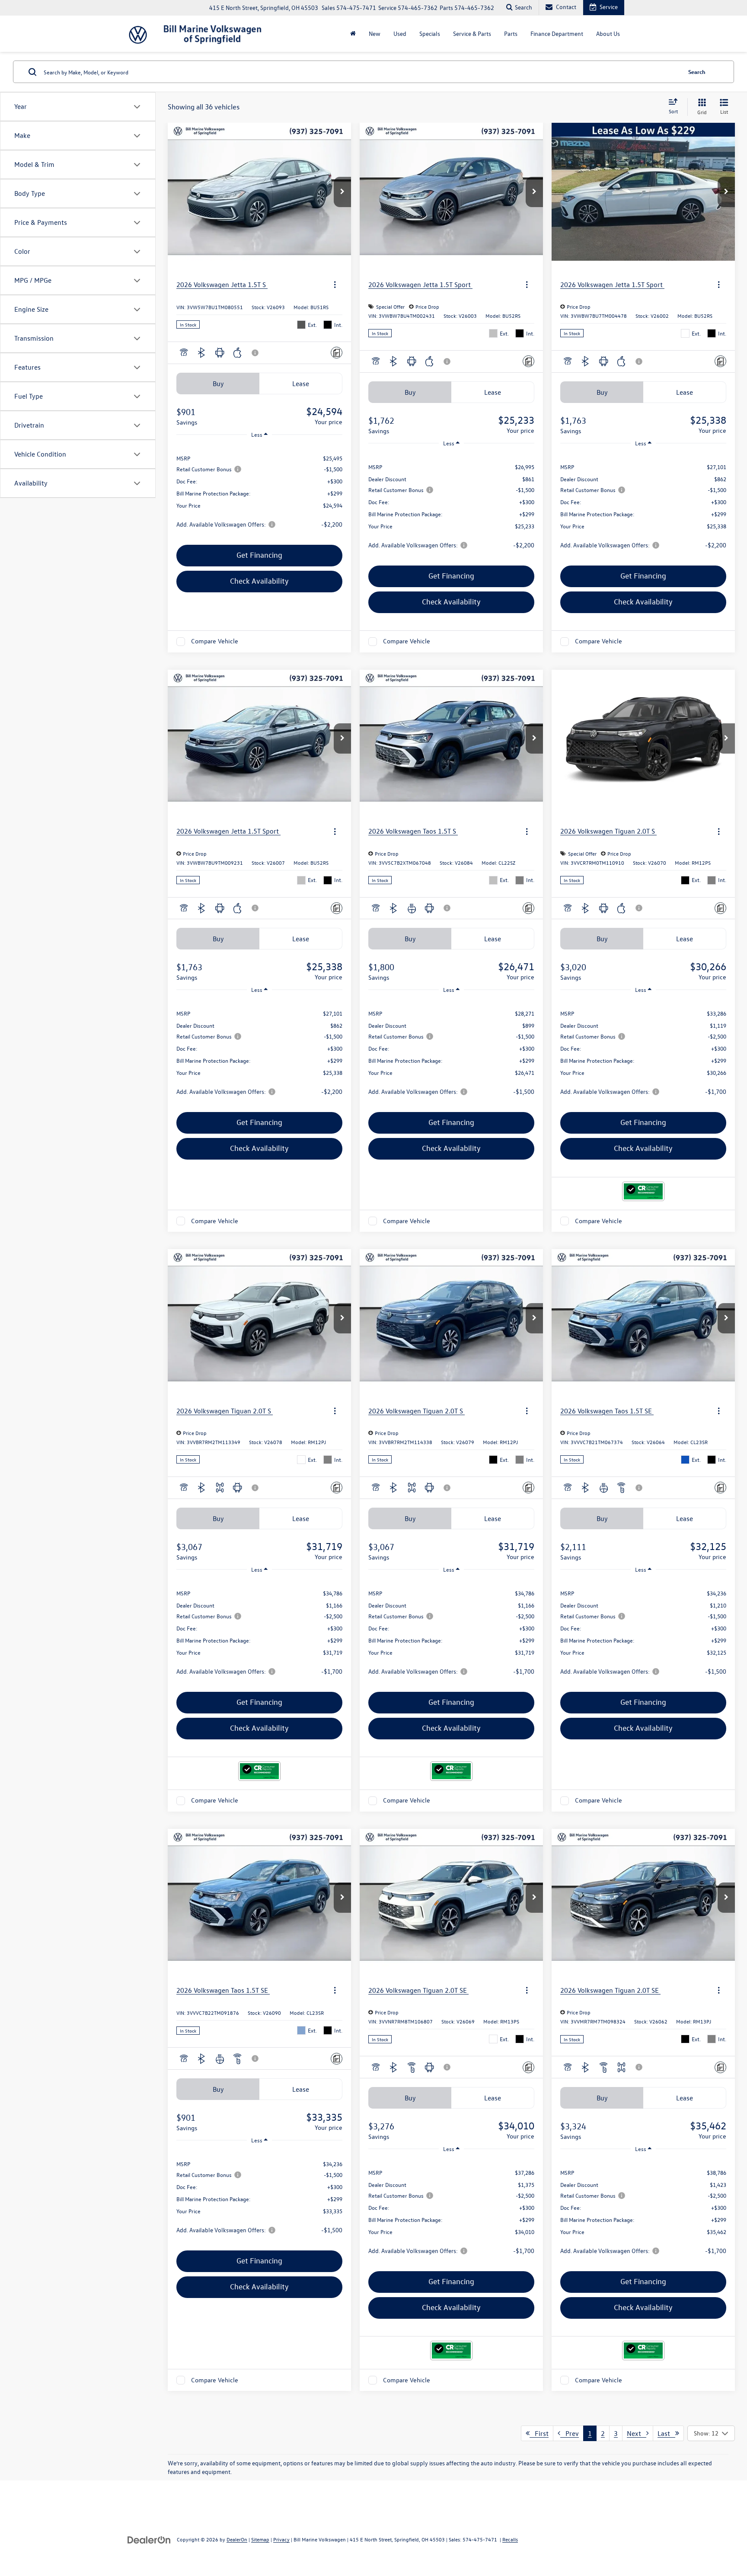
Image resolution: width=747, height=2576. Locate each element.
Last (666, 2433)
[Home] (353, 34)
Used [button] (400, 34)
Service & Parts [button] (472, 34)
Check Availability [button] (259, 581)
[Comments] (337, 353)
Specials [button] (430, 34)
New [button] (375, 34)
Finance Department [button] (557, 34)
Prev (570, 2433)
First (539, 2433)
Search (697, 72)
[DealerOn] (149, 2539)
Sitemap (260, 2539)
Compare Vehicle (215, 641)
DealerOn (237, 2539)
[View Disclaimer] (255, 353)
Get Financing (259, 555)
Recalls (510, 2539)
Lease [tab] (301, 384)
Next (637, 2433)
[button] (342, 192)
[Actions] (335, 285)
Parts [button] (511, 34)
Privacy (281, 2539)
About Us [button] (608, 34)
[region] (259, 491)
